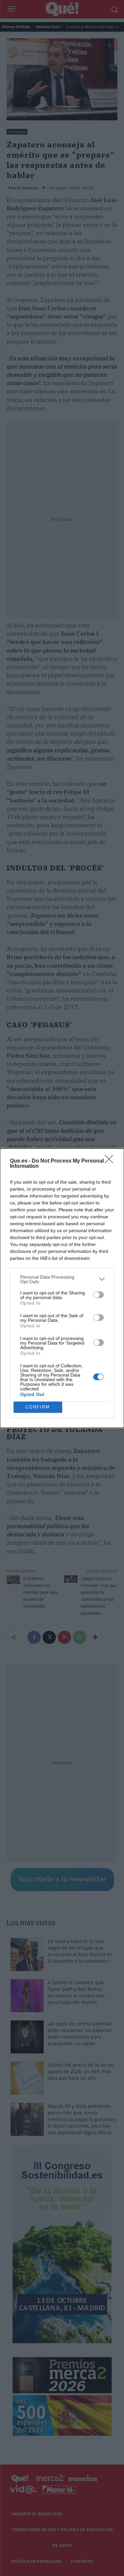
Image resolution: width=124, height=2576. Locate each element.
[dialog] (62, 1288)
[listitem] (62, 1279)
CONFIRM (38, 1407)
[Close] (111, 1161)
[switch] (99, 1295)
